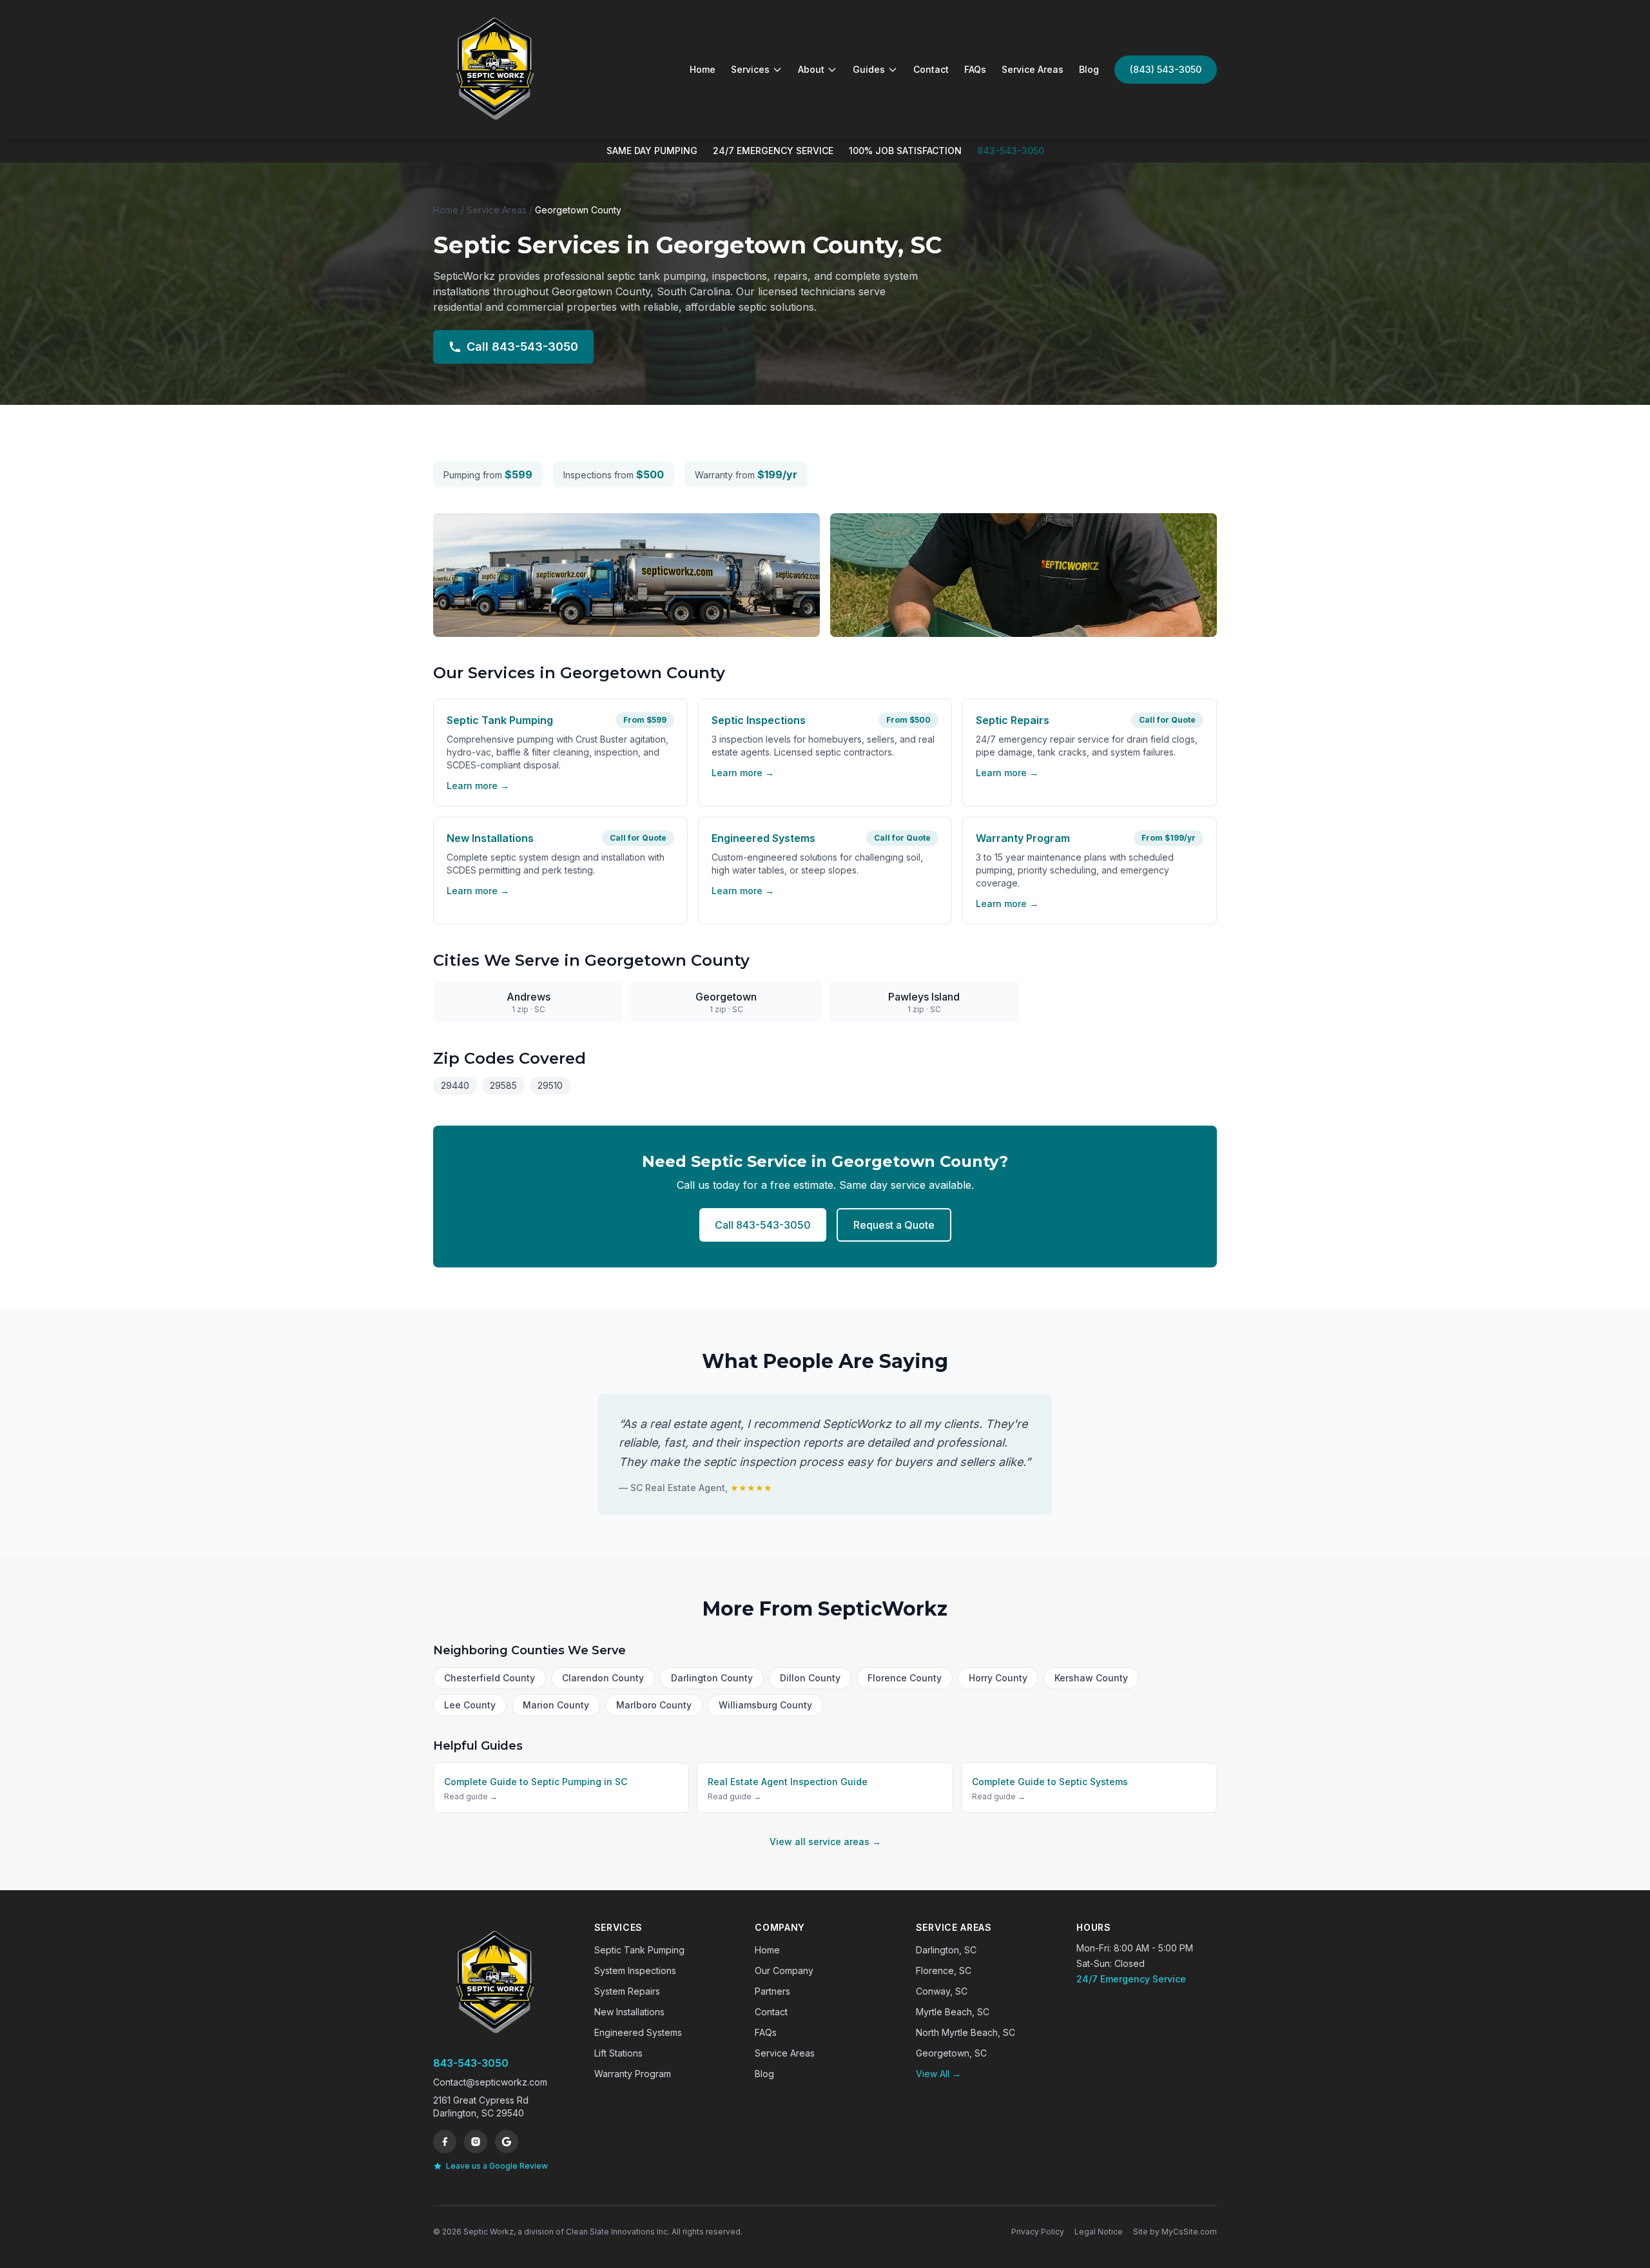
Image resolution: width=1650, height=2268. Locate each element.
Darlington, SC (946, 1950)
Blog (1089, 69)
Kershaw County (1091, 1678)
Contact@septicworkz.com (490, 2082)
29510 (550, 1085)
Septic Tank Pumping (639, 1950)
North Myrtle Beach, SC (966, 2032)
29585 (503, 1085)
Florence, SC (944, 1970)
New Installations (629, 2012)
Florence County (905, 1678)
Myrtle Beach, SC (953, 2012)
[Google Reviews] (507, 2142)
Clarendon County (603, 1678)
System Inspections (635, 1970)
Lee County (470, 1705)
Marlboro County (654, 1705)
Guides (869, 69)
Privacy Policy (1038, 2232)
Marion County (556, 1705)
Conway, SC (942, 1991)
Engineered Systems (638, 2032)
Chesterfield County (490, 1678)
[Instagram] (476, 2142)
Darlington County (712, 1678)
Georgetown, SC (951, 2053)
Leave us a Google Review (497, 2166)
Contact (931, 69)
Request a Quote (894, 1225)
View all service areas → (825, 1842)
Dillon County (810, 1678)
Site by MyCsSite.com (1175, 2232)
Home (703, 69)
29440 (455, 1085)
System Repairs (627, 1991)
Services (750, 69)
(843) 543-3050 (1166, 69)
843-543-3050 (1011, 151)
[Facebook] (445, 2142)
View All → (938, 2074)
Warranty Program (633, 2074)
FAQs (975, 69)
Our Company (784, 1970)
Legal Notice (1099, 2232)
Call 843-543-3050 (522, 347)
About (811, 69)
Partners (772, 1991)
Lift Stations (618, 2053)
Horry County (998, 1678)
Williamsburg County (765, 1705)
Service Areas (1033, 69)
